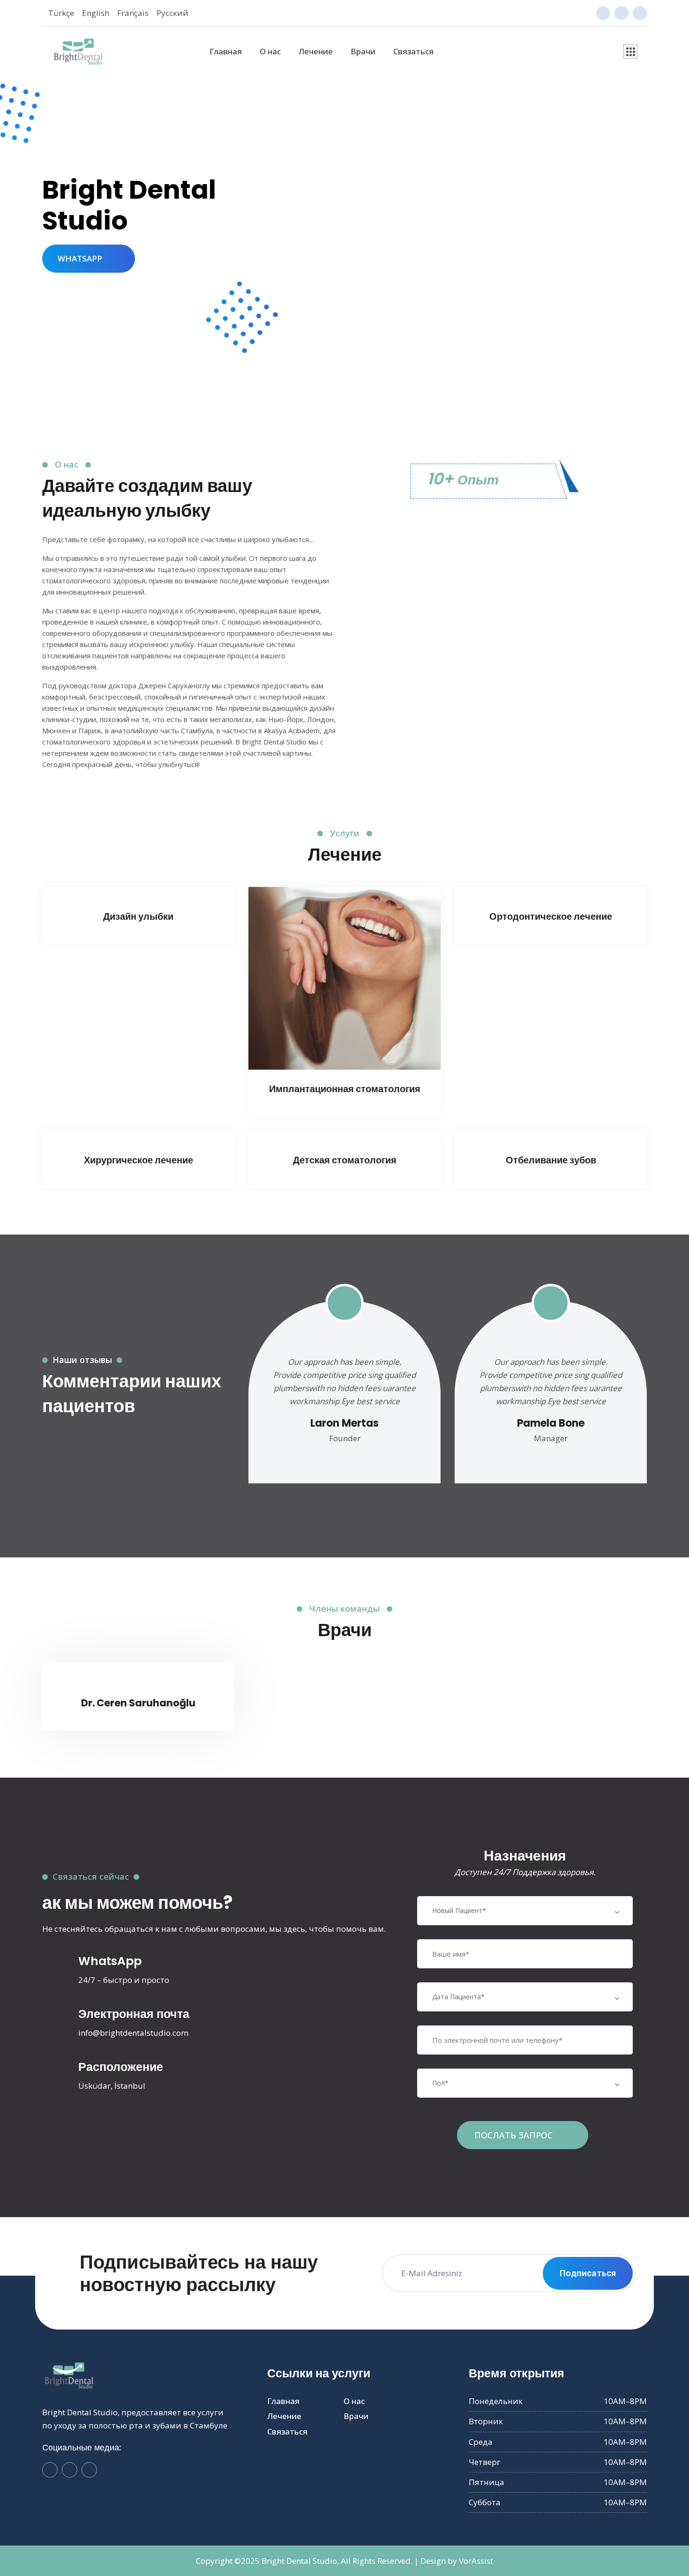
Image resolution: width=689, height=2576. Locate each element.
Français (133, 13)
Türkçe (61, 13)
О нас (270, 51)
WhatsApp (110, 1961)
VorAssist (476, 2561)
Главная (226, 51)
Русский (172, 13)
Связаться (413, 51)
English (96, 13)
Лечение (316, 51)
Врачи (363, 51)
